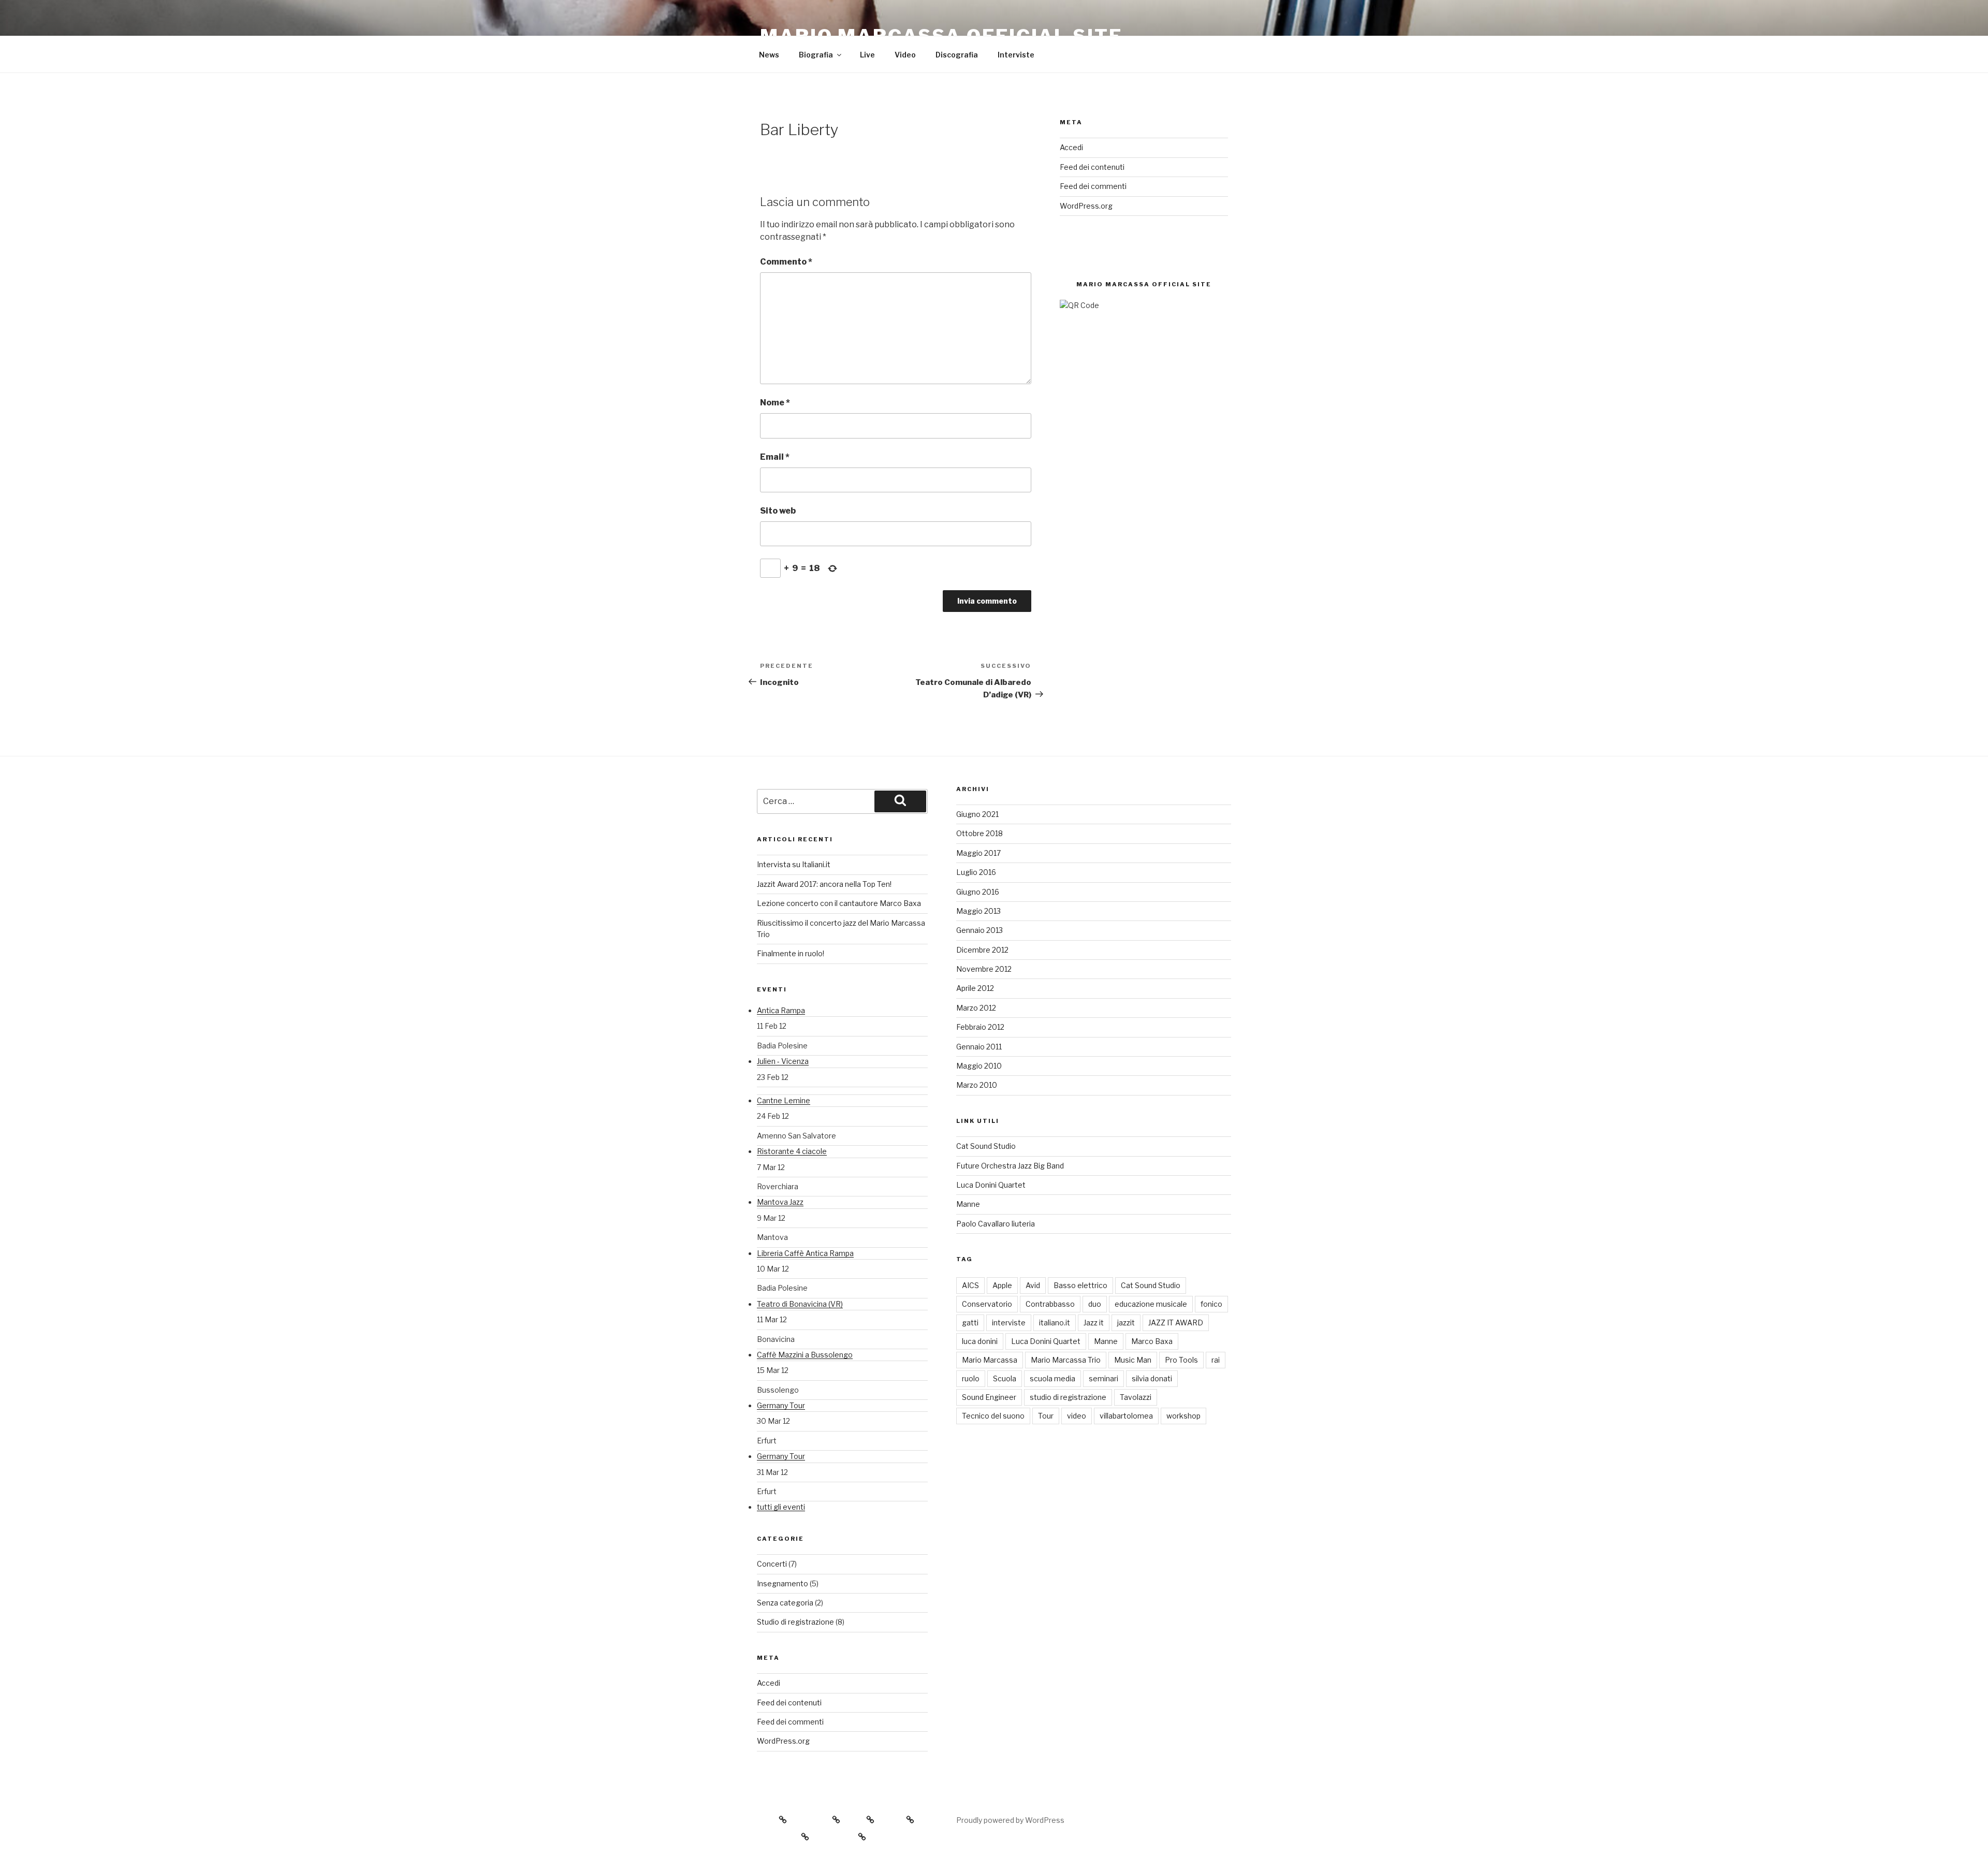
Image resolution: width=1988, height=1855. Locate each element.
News (769, 55)
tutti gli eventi (781, 1507)
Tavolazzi (1136, 1397)
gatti (970, 1323)
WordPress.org (1086, 206)
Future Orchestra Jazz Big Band (1010, 1166)
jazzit (1126, 1323)
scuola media (1053, 1378)
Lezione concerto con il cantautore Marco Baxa (839, 903)
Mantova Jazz (780, 1202)
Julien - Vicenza (783, 1061)
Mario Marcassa (990, 1360)
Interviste (1016, 55)
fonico (1211, 1304)
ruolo (971, 1378)
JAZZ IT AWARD (1176, 1323)
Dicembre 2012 (982, 950)
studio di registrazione (1068, 1397)
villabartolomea (1126, 1416)
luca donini (980, 1341)
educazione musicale (1151, 1304)
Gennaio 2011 (979, 1047)
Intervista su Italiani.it (794, 864)
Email (775, 457)
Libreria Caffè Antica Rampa (805, 1253)
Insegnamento (783, 1583)
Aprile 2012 (975, 988)
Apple (1002, 1285)
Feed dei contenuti (1092, 167)
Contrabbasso (1050, 1304)
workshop (1183, 1416)
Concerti (772, 1564)
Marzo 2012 (976, 1008)
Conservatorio (987, 1304)
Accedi (1071, 147)
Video (905, 55)
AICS (970, 1285)
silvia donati (1152, 1378)
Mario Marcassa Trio (1066, 1360)
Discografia (957, 55)
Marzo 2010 (977, 1085)
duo (1095, 1304)
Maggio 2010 (979, 1066)
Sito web (778, 511)
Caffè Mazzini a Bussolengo (805, 1355)
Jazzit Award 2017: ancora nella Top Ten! (824, 884)
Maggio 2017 (978, 853)
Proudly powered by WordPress (1010, 1820)
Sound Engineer (989, 1397)
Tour (1046, 1416)
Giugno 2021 (977, 814)
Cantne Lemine (784, 1100)
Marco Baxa (1152, 1341)
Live (867, 55)
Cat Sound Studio (986, 1146)
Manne (968, 1204)
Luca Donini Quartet (991, 1185)
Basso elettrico (1080, 1285)
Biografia (816, 55)
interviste (1009, 1323)
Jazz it (1094, 1323)
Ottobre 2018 (980, 833)
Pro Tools (1181, 1360)
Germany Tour (781, 1405)
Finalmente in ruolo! (791, 953)
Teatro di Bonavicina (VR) (800, 1304)
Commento (786, 262)
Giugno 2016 (978, 892)
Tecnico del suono (993, 1416)
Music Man (1133, 1360)
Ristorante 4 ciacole (792, 1151)
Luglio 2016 (976, 872)
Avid (1033, 1285)
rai (1216, 1360)
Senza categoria (785, 1603)
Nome (775, 403)
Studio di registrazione (795, 1622)
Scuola (1005, 1378)
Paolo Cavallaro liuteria (996, 1224)
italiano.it (1055, 1323)
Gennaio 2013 (980, 930)
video (1077, 1416)
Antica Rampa (781, 1010)
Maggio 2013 (978, 911)
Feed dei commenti (1093, 186)
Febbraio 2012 (980, 1027)
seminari (1103, 1378)
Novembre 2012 (984, 969)
